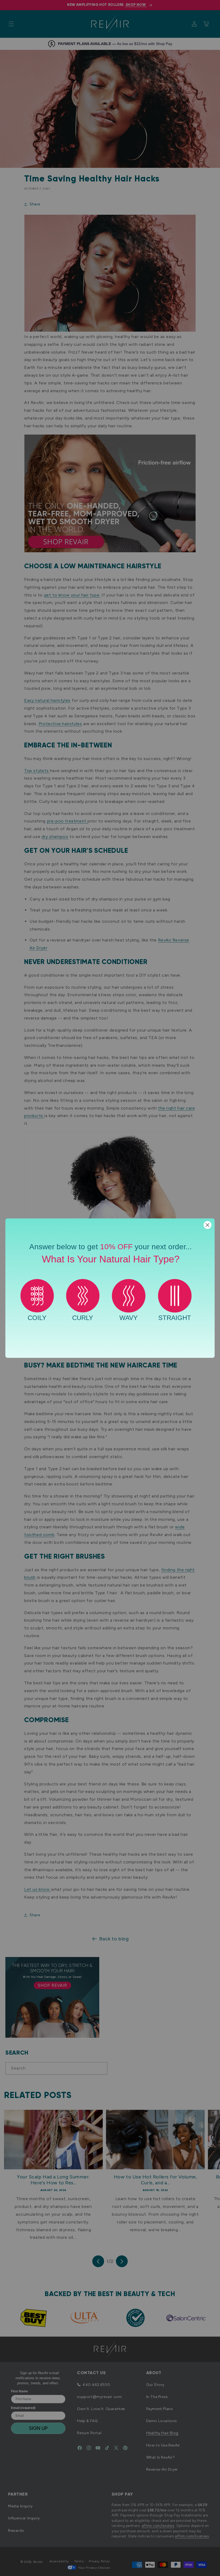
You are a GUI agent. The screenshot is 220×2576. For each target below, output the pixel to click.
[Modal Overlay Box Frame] (110, 1288)
